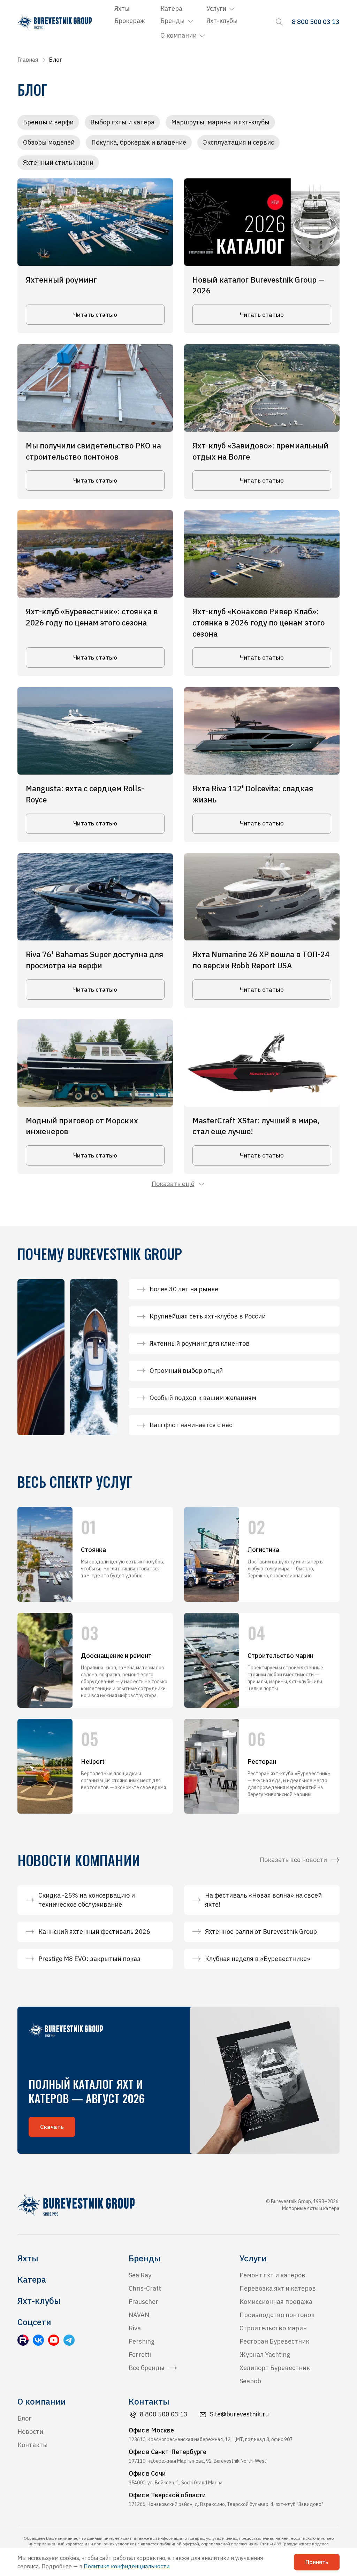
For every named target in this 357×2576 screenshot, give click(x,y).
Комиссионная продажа (276, 2302)
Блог (24, 2418)
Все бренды (147, 2368)
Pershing (142, 2341)
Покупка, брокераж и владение (139, 142)
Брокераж (130, 21)
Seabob (250, 2381)
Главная (28, 60)
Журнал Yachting (265, 2355)
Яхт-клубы (222, 21)
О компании (178, 35)
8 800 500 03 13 (164, 2414)
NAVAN (139, 2315)
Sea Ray (140, 2275)
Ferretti (140, 2355)
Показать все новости (293, 1860)
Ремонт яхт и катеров (272, 2275)
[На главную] (55, 22)
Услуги (216, 9)
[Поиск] (279, 22)
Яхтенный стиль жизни (58, 163)
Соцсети (34, 2322)
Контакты (33, 2445)
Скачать (52, 2127)
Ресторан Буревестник (274, 2341)
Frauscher (143, 2302)
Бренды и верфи (48, 122)
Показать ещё (173, 1184)
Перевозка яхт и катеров (278, 2288)
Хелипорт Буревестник (275, 2368)
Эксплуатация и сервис (238, 142)
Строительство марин (273, 2328)
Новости (30, 2432)
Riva (135, 2328)
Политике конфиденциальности (127, 2566)
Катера (171, 9)
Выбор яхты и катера (122, 122)
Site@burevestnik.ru (239, 2414)
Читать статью (95, 315)
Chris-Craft (145, 2288)
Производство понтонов (277, 2315)
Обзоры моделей (49, 142)
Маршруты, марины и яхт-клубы (220, 122)
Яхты (122, 9)
